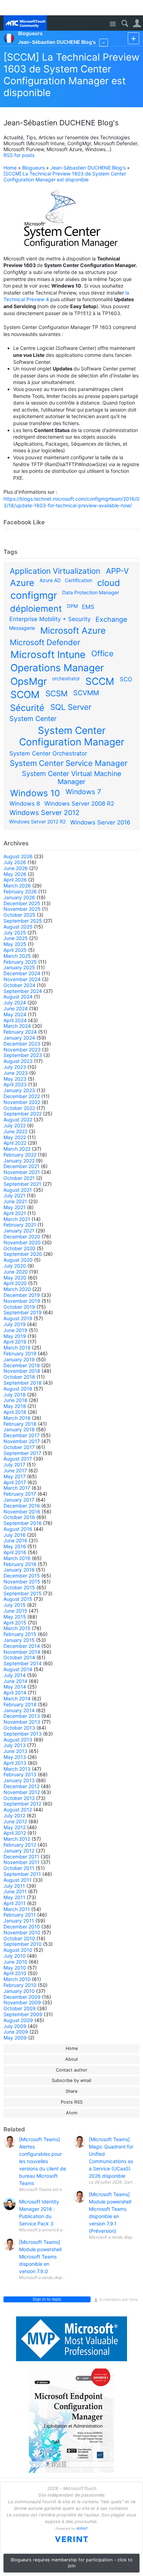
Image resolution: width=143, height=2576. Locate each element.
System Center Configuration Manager (72, 736)
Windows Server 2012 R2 (37, 821)
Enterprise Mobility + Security (50, 619)
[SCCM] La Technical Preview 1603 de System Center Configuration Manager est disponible (71, 75)
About (72, 2059)
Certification (79, 580)
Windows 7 (83, 792)
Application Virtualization (55, 571)
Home (10, 168)
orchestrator (66, 678)
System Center (33, 719)
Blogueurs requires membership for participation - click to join (72, 2563)
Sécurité (27, 708)
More (104, 43)
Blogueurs (33, 168)
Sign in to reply (47, 2299)
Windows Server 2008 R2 (79, 804)
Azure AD (50, 580)
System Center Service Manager (69, 763)
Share (71, 2091)
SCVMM (86, 693)
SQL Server (71, 707)
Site (113, 24)
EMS (88, 607)
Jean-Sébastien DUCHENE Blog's (88, 168)
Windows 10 (35, 793)
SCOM (25, 695)
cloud (109, 583)
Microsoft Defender (45, 642)
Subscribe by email (71, 2080)
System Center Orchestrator (48, 753)
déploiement (36, 609)
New (133, 38)
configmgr (34, 595)
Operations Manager (57, 668)
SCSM (57, 693)
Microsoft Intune (48, 655)
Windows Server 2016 (100, 822)
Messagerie (22, 628)
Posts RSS (72, 2102)
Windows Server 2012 (44, 813)
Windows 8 (25, 804)
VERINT (82, 2528)
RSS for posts (19, 155)
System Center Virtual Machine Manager (71, 778)
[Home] (25, 23)
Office (102, 653)
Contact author (72, 2070)
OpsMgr (29, 681)
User (137, 24)
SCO (126, 679)
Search (125, 24)
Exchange (111, 619)
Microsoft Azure (73, 631)
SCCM (100, 681)
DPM (72, 606)
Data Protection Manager (91, 592)
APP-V (117, 571)
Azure (22, 583)
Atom (72, 2113)
